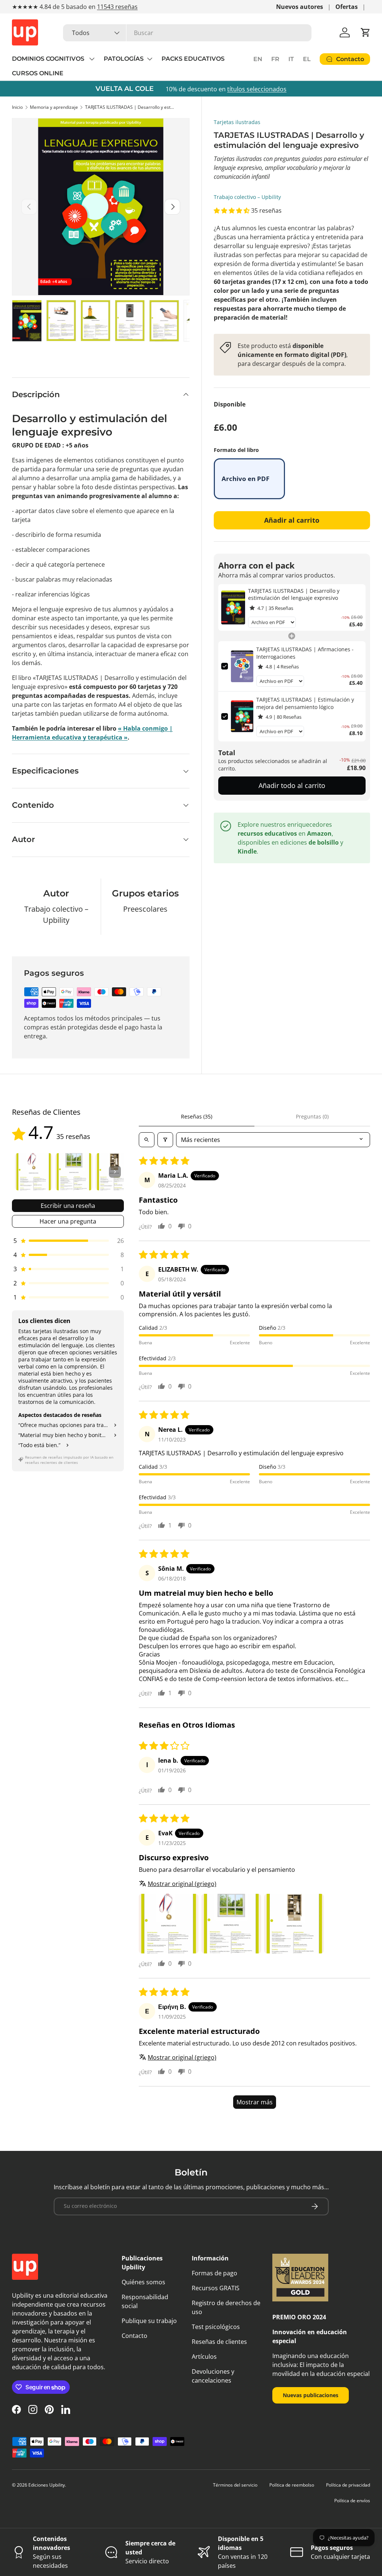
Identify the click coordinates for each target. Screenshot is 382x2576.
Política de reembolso (292, 2485)
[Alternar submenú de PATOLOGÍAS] (150, 59)
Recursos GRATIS (216, 2288)
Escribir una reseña (68, 1206)
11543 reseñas (117, 7)
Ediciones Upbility (47, 2485)
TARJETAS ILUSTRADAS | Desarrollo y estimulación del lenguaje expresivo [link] (294, 594)
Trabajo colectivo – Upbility (247, 197)
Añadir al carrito (292, 520)
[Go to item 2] (74, 1172)
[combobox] (187, 33)
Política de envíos (352, 2501)
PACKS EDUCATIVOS (193, 59)
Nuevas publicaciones (311, 2395)
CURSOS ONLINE (38, 73)
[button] (366, 32)
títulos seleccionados (257, 89)
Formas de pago (215, 2273)
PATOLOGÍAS (124, 59)
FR (275, 59)
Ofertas (347, 7)
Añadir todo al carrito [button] (292, 785)
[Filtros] (165, 1140)
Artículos (204, 2357)
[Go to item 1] (34, 1172)
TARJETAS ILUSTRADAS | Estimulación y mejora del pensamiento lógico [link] (305, 703)
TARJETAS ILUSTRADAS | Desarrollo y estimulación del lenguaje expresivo (130, 107)
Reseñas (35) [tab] (197, 1116)
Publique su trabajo (149, 2321)
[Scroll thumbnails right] (115, 1172)
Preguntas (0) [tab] (312, 1116)
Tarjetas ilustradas (237, 122)
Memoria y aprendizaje (54, 107)
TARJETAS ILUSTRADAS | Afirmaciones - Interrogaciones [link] (305, 653)
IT (291, 59)
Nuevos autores (300, 7)
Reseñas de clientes (219, 2342)
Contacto (134, 2336)
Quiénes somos (143, 2282)
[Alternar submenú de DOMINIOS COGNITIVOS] (92, 59)
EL (307, 59)
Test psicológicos (216, 2327)
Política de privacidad (348, 2485)
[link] (233, 608)
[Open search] (147, 1140)
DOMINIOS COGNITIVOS (49, 59)
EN (258, 59)
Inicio (17, 107)
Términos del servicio (235, 2485)
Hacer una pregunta (68, 1221)
